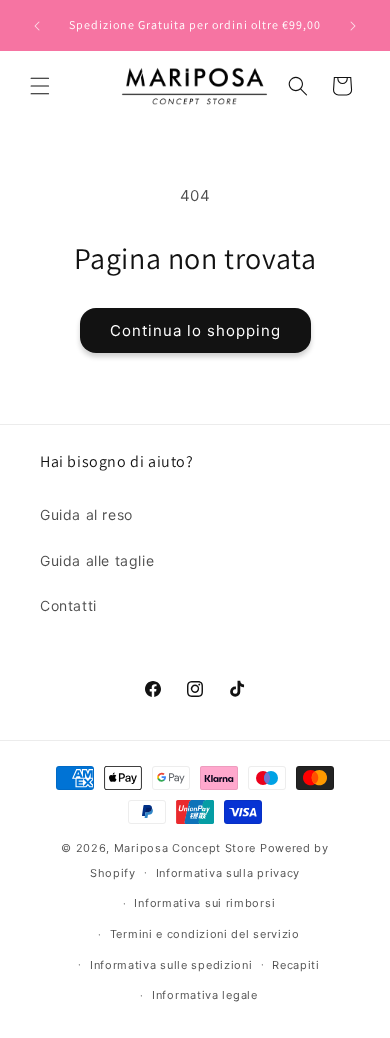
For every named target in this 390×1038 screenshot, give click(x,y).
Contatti (68, 605)
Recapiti (296, 965)
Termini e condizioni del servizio (205, 934)
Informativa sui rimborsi (204, 903)
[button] (40, 86)
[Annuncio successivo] (353, 26)
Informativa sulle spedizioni (171, 965)
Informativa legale (205, 995)
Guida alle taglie (97, 560)
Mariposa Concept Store (185, 848)
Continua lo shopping (195, 330)
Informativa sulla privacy (228, 873)
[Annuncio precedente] (37, 26)
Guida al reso (86, 514)
